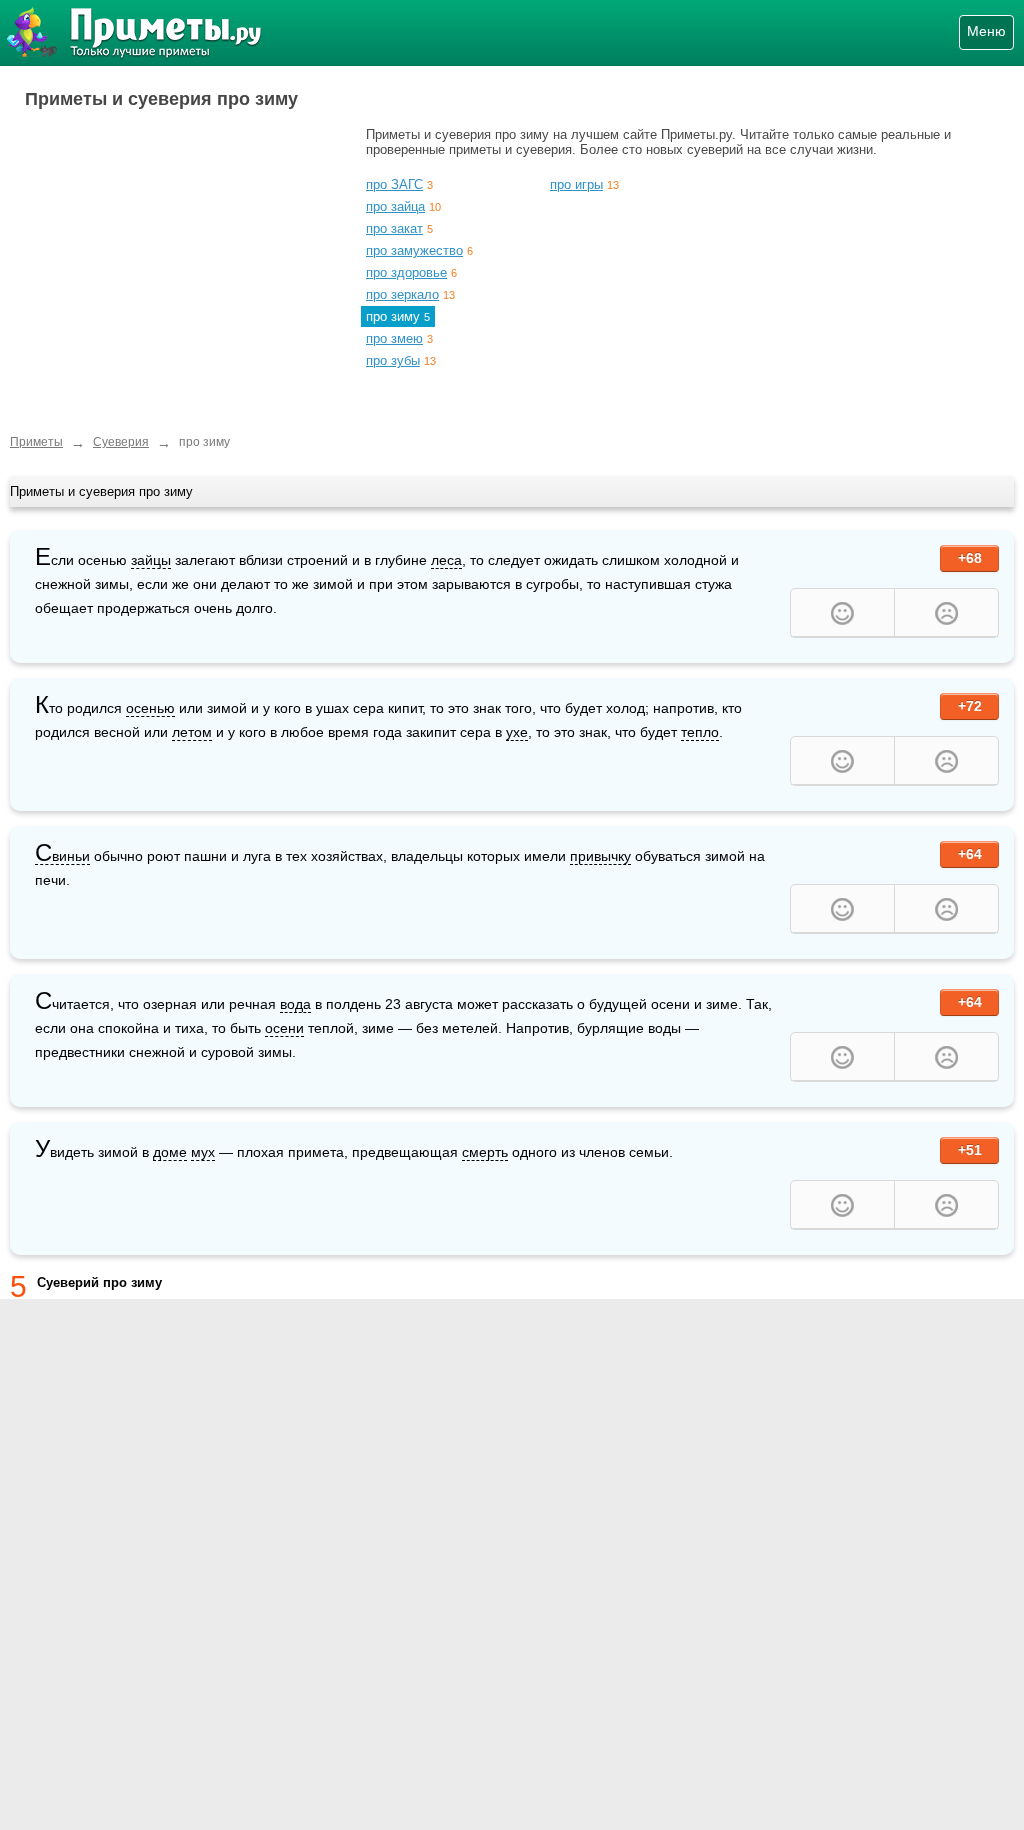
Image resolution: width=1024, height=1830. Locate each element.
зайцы (151, 560)
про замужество (414, 250)
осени (284, 1028)
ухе (517, 732)
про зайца (395, 206)
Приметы (36, 442)
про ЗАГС (394, 184)
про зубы (393, 360)
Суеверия (121, 442)
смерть (485, 1152)
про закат (394, 228)
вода (295, 1004)
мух (203, 1152)
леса (446, 560)
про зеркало (402, 294)
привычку (600, 856)
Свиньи (62, 856)
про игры (576, 184)
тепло (700, 732)
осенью (150, 708)
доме (170, 1152)
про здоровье (406, 272)
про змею (394, 338)
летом (192, 732)
